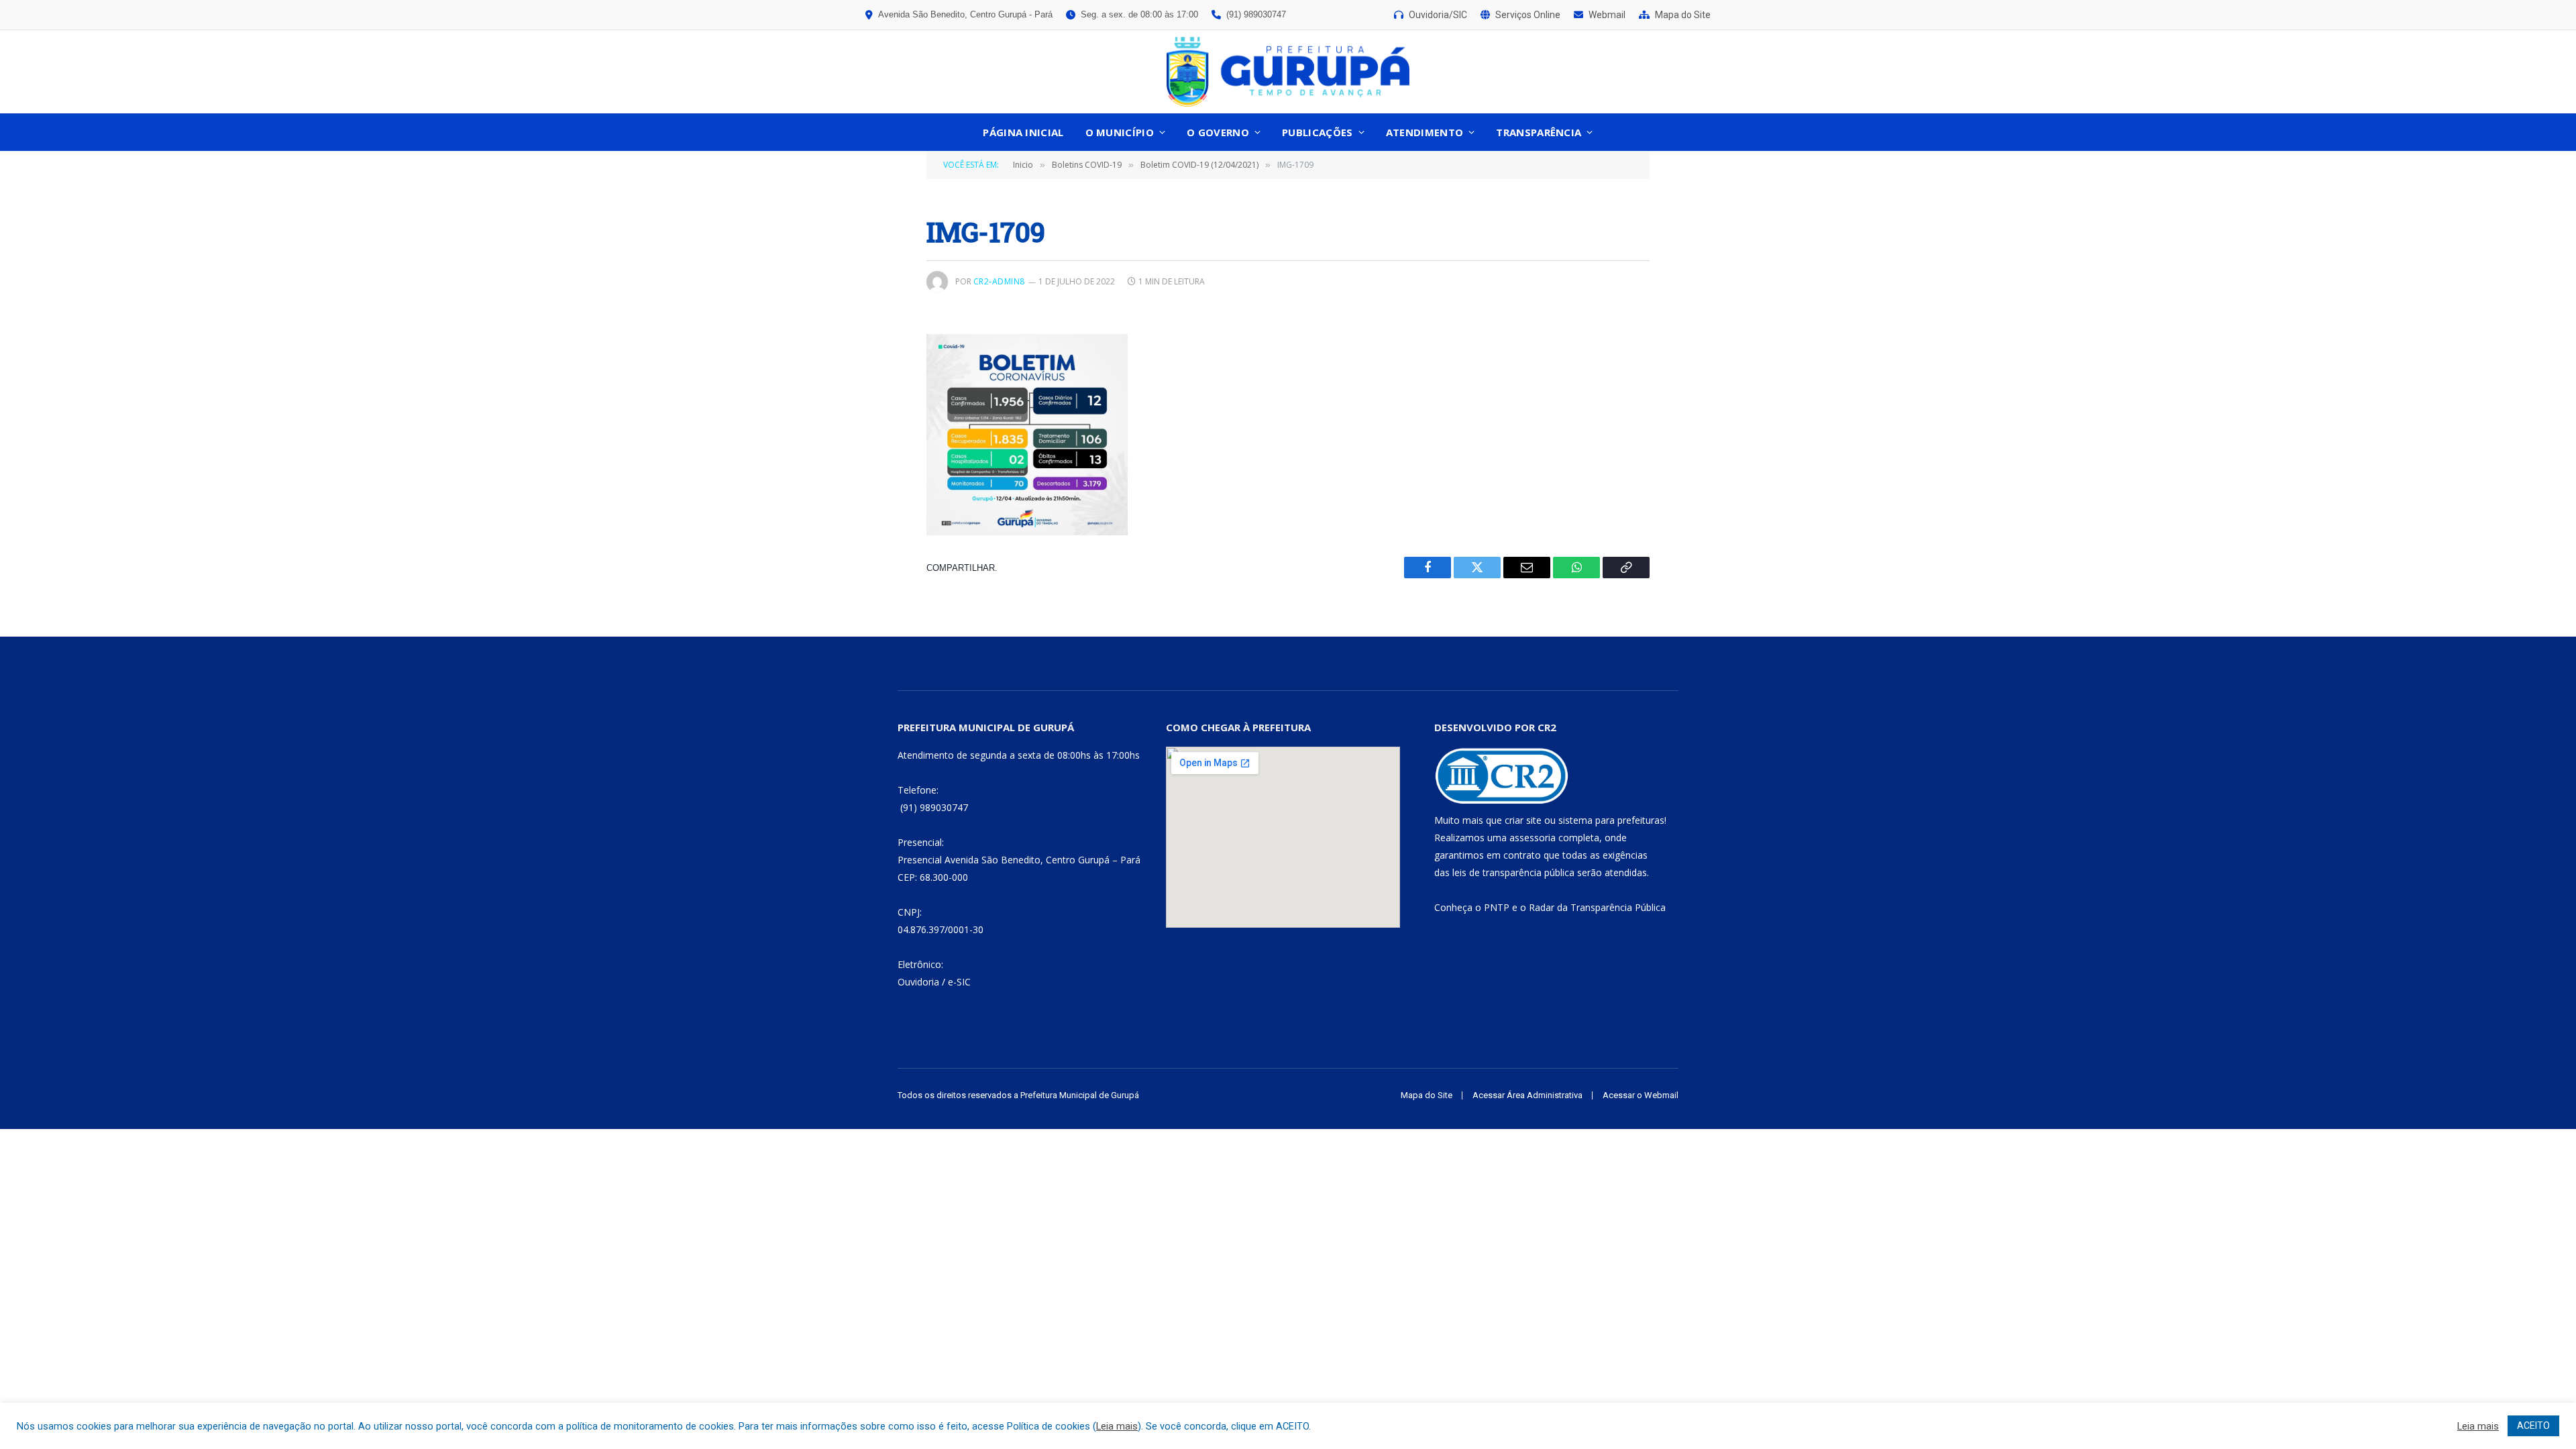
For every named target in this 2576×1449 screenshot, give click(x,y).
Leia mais (1117, 1426)
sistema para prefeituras (1611, 820)
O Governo (1218, 132)
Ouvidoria (918, 982)
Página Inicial (1023, 132)
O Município (1120, 132)
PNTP (1497, 907)
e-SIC (959, 982)
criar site (1523, 820)
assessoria (1533, 838)
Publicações (1317, 132)
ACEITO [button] (2533, 1426)
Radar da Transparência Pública (1597, 907)
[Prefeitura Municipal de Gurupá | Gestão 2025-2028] (1288, 72)
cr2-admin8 (999, 281)
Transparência (1539, 132)
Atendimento (1425, 132)
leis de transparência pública (1513, 872)
